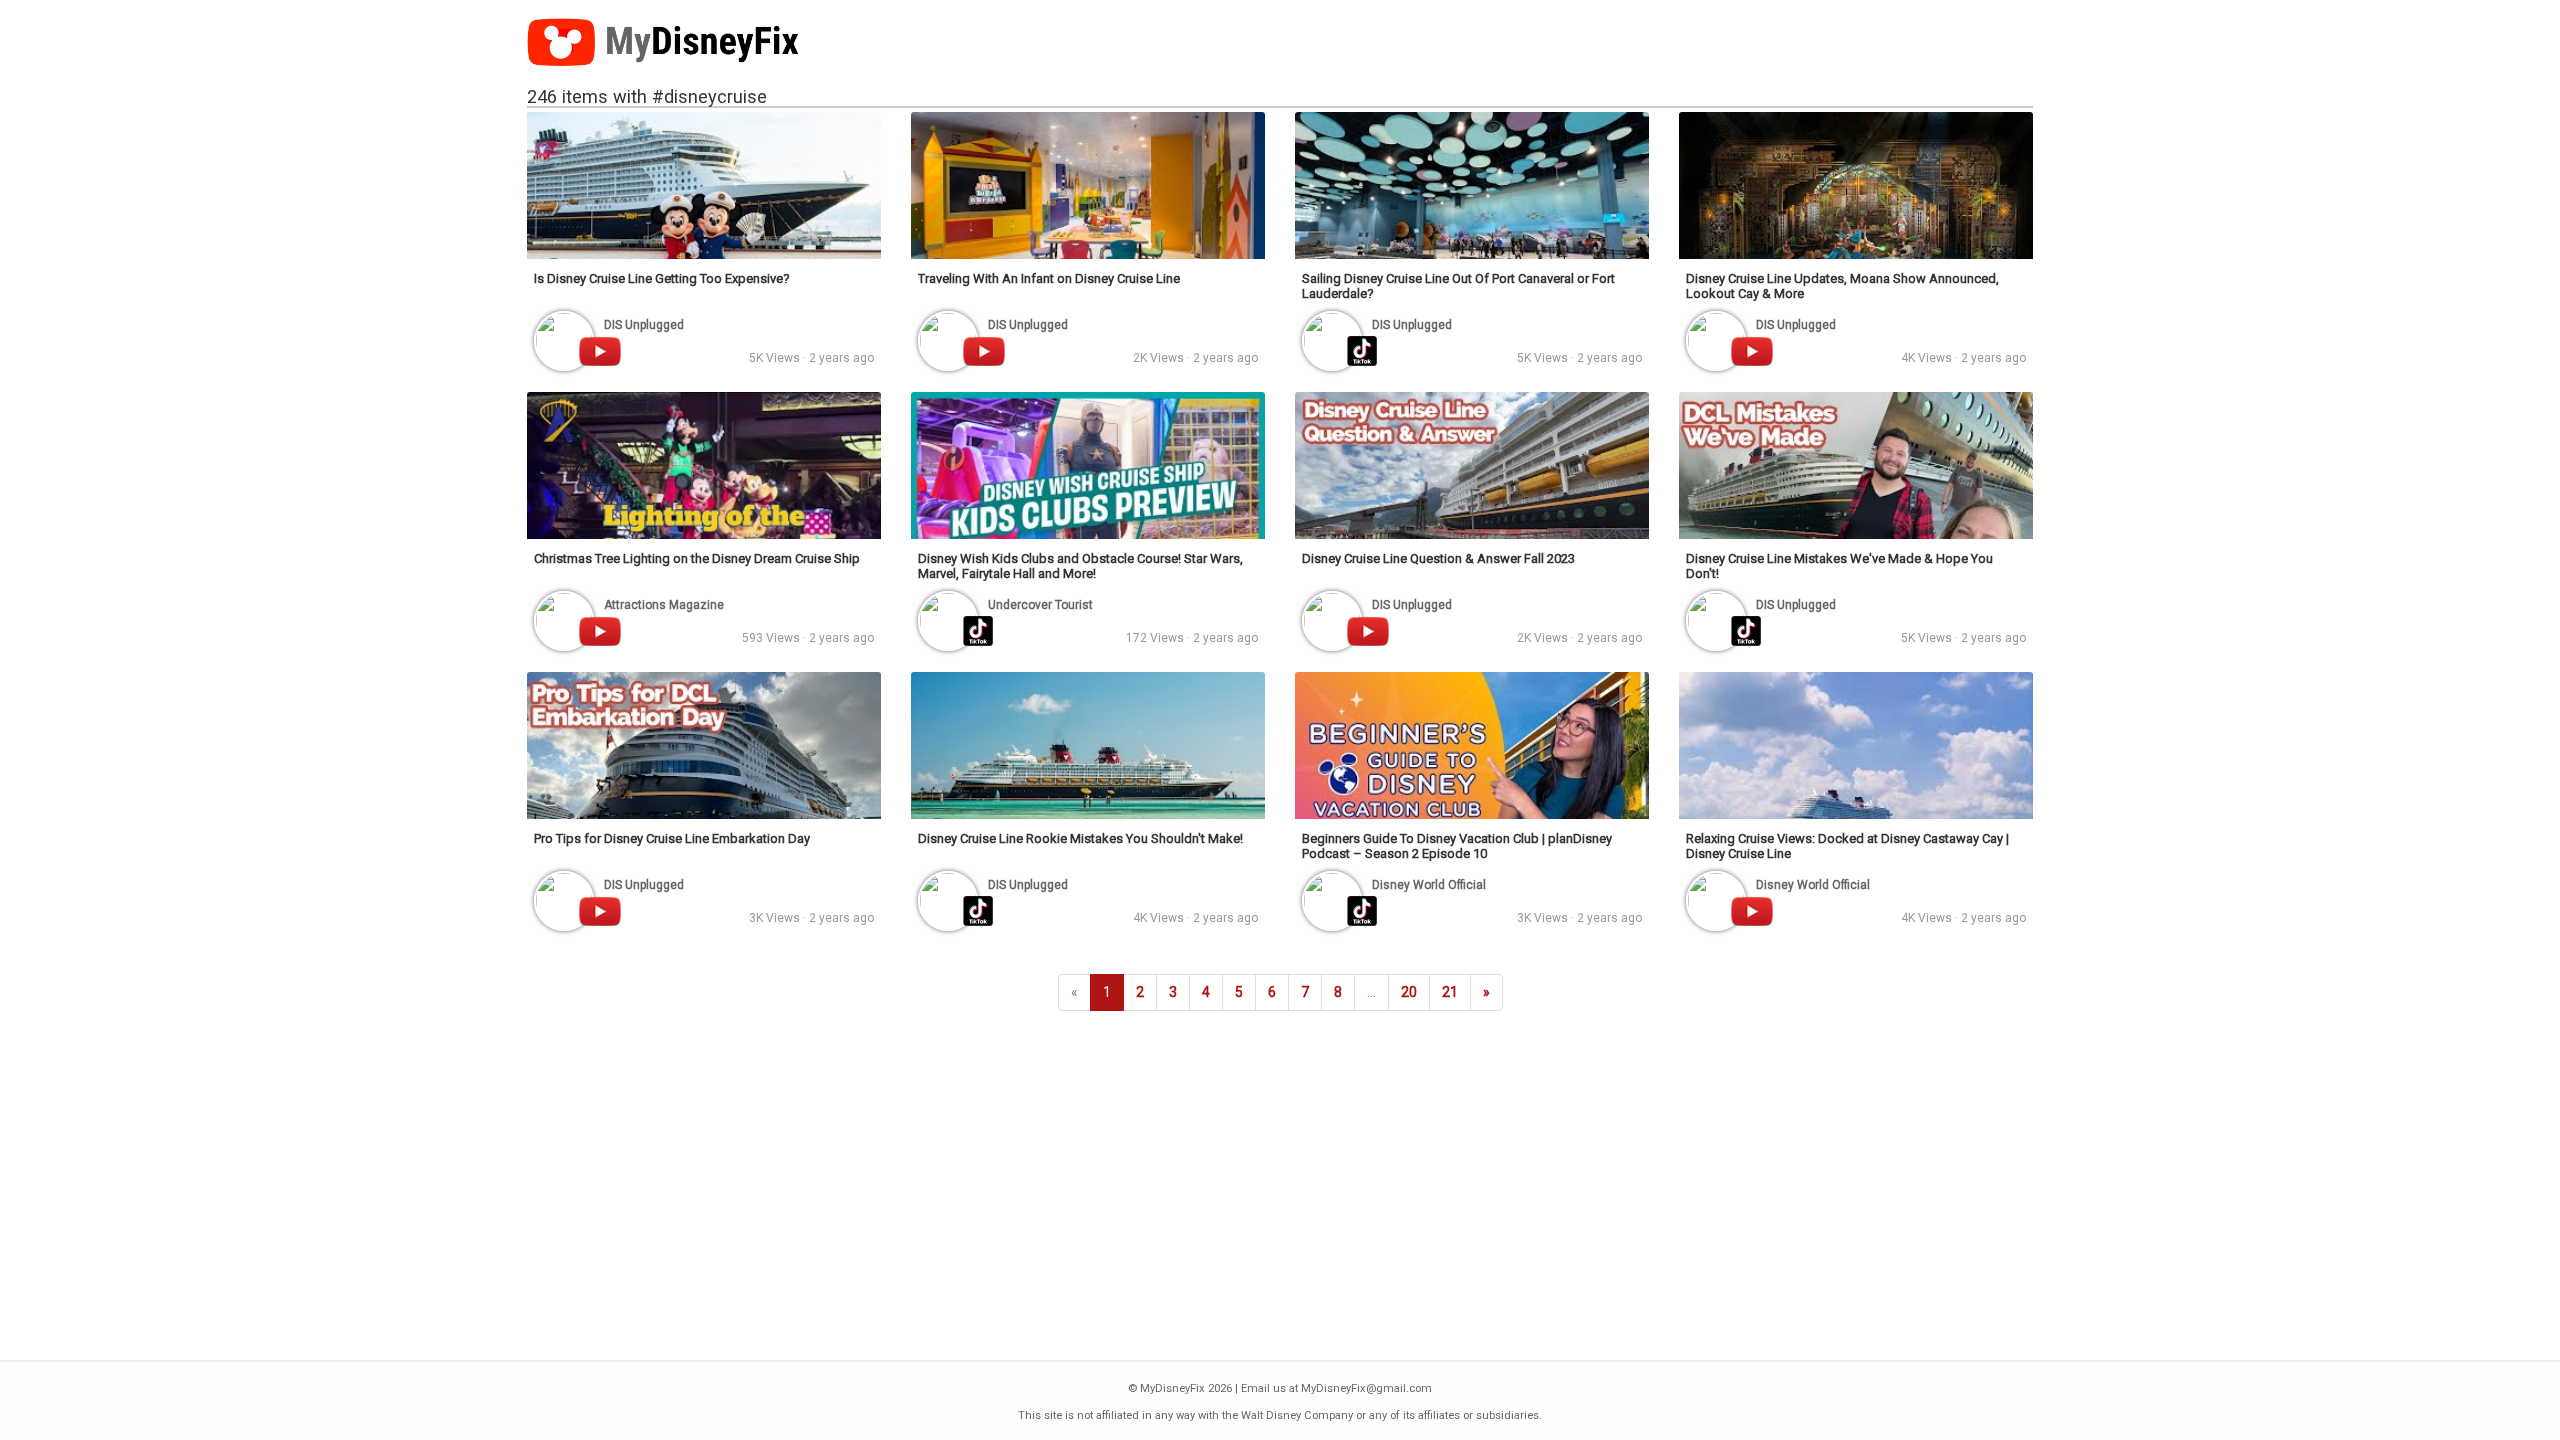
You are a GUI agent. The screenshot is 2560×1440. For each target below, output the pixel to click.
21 (1450, 992)
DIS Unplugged (644, 325)
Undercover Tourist (1040, 605)
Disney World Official (1429, 885)
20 (1409, 992)
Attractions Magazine (664, 605)
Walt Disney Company (1297, 1415)
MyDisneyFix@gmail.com (1366, 1388)
